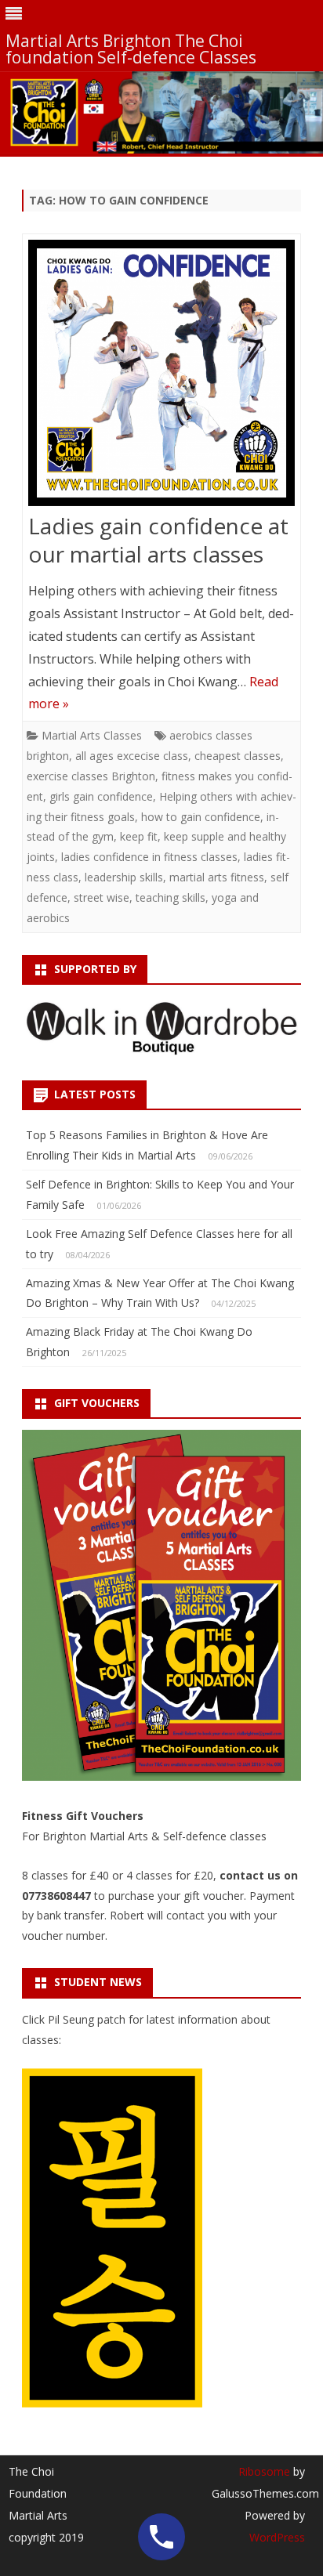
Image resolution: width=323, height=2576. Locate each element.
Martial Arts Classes (92, 735)
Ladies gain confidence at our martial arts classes (158, 540)
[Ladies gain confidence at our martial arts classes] (161, 376)
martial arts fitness (217, 877)
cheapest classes (238, 756)
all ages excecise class (132, 756)
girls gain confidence (101, 796)
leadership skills (124, 877)
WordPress (277, 2537)
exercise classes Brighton (91, 776)
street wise (102, 897)
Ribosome (264, 2471)
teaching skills (171, 897)
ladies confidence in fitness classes (149, 857)
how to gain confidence (201, 817)
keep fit (139, 836)
